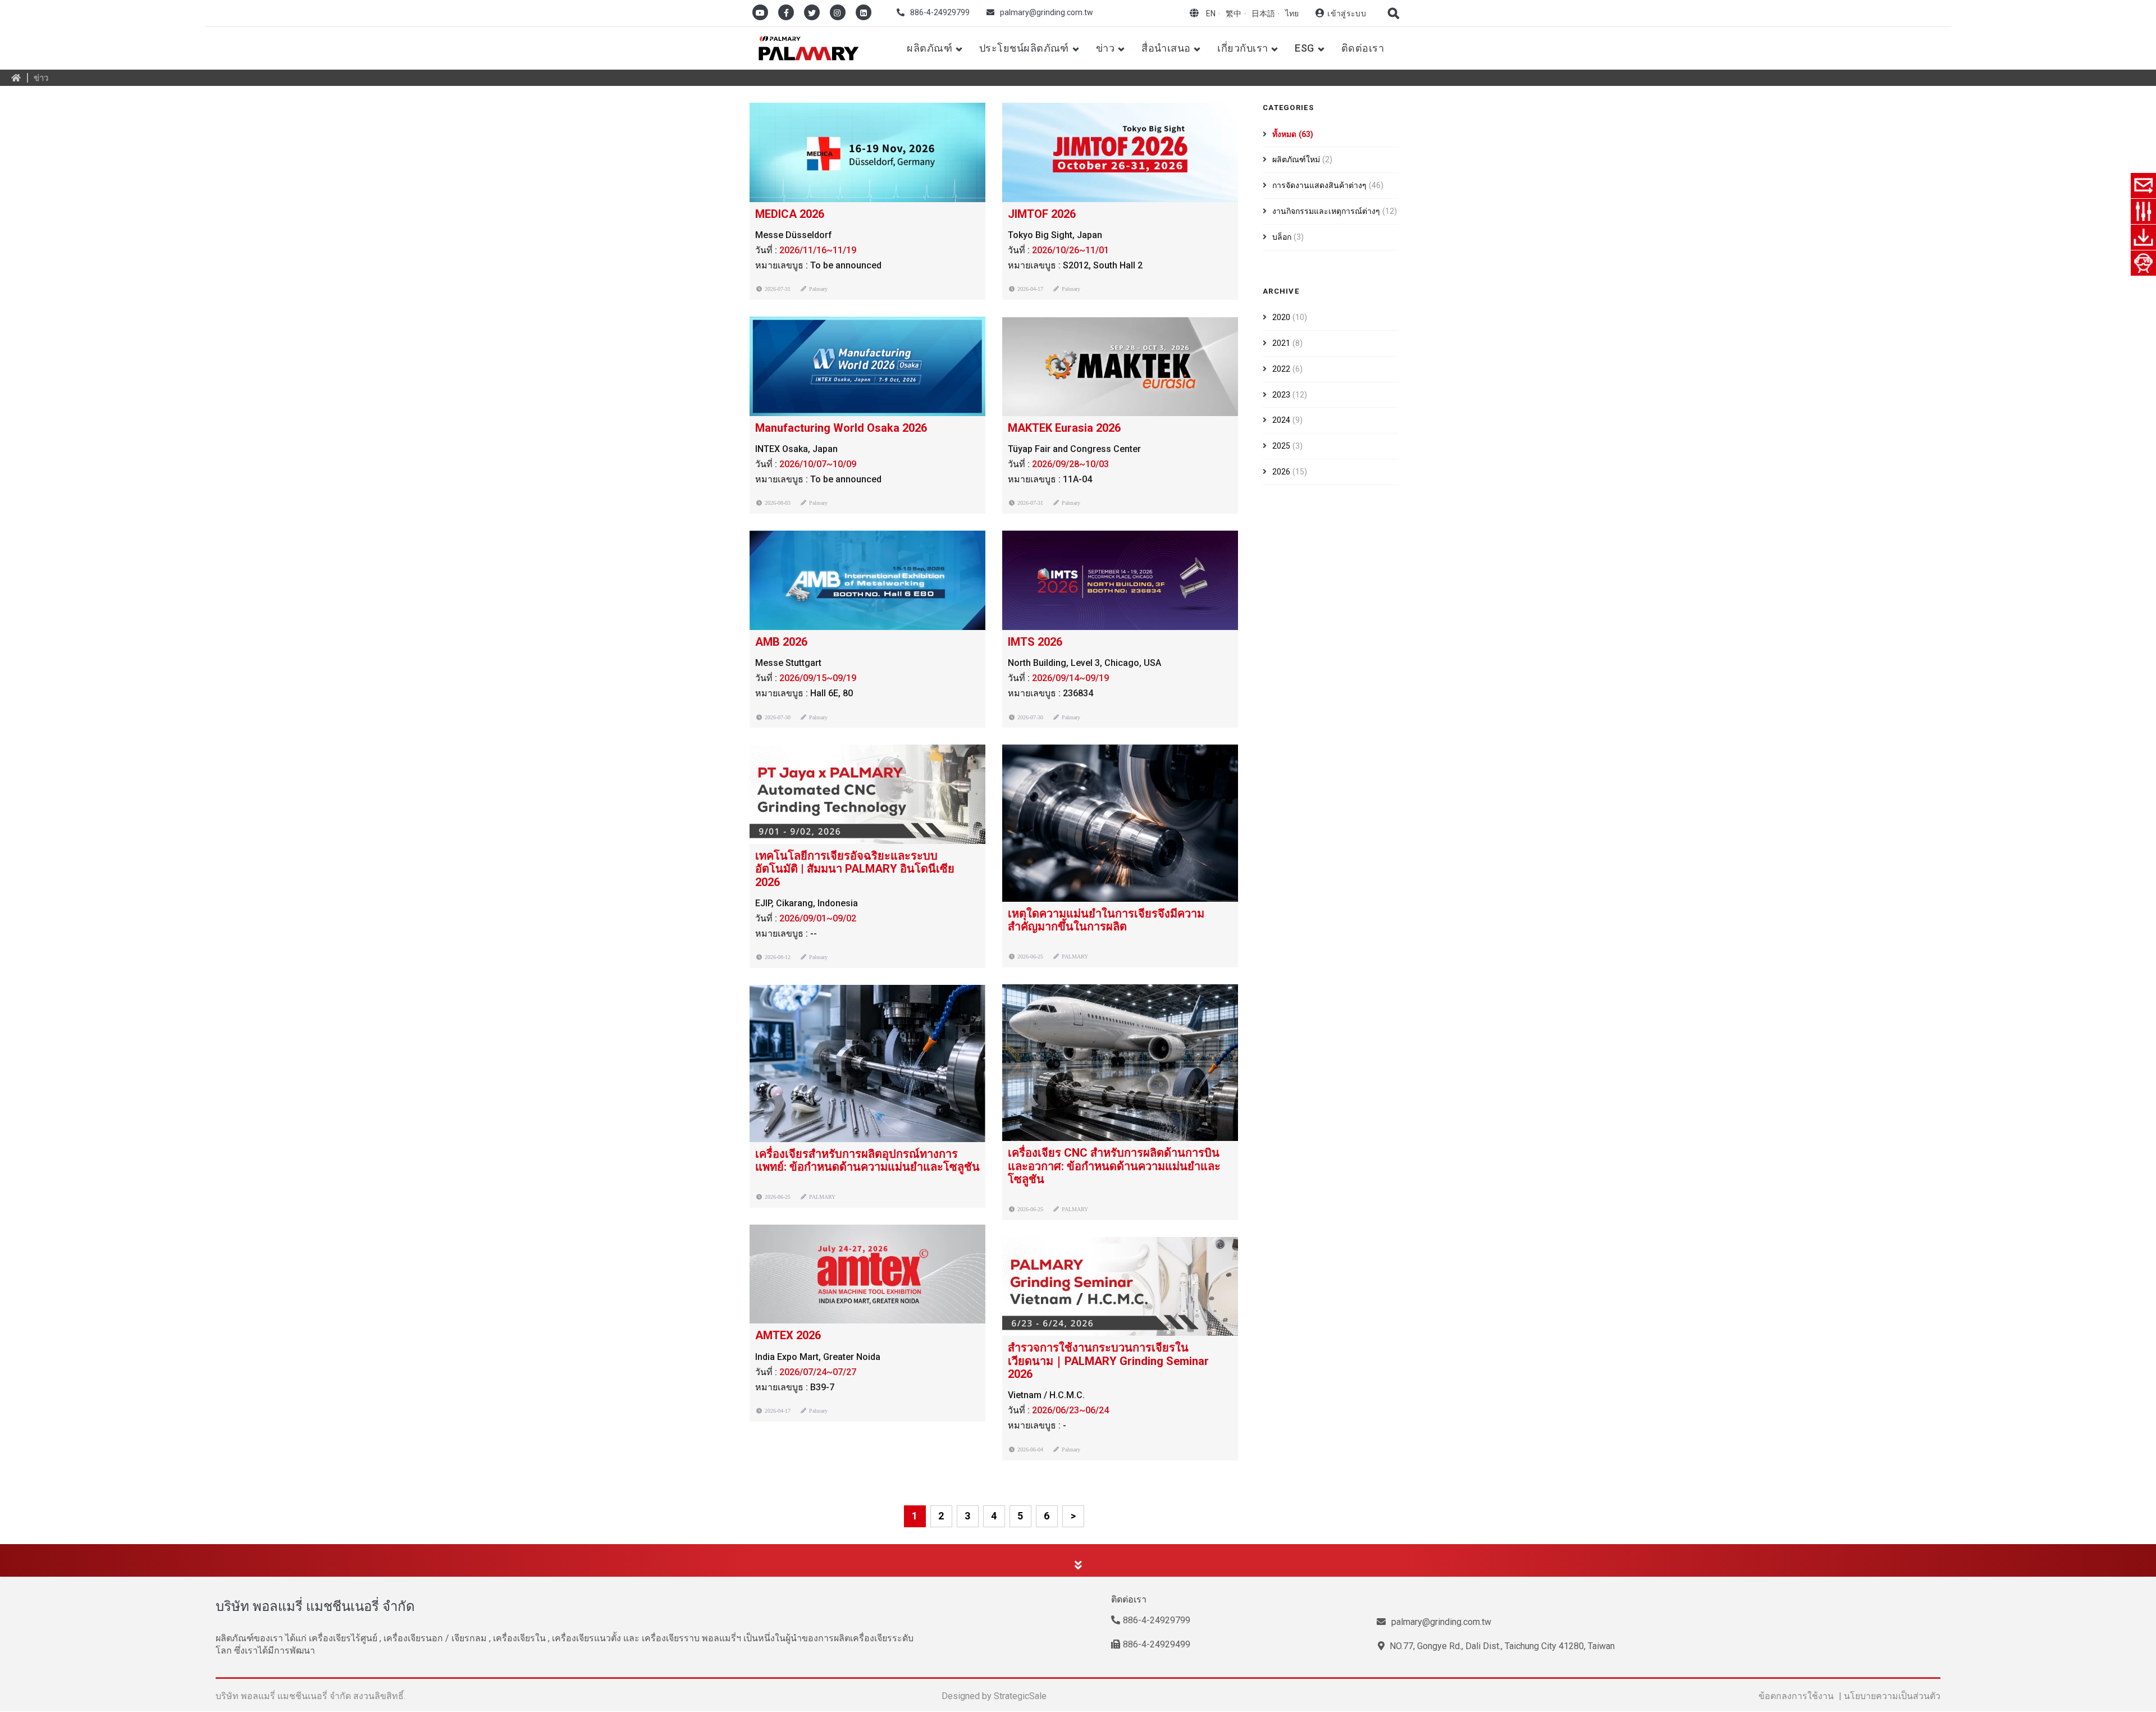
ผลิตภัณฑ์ (929, 48)
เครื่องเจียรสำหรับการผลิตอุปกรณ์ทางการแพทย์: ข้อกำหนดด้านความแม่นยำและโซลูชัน (867, 1160)
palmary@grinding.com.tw (1047, 12)
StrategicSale (1020, 1696)
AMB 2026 (781, 642)
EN (1211, 13)
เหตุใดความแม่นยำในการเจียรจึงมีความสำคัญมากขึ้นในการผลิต (1106, 920)
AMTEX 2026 (788, 1335)
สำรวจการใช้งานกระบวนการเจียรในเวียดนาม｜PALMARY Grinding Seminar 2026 (1108, 1361)
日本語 (1263, 13)
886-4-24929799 (940, 12)
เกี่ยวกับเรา (1243, 48)
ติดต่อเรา (1363, 48)
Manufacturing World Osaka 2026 (841, 428)
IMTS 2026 (1035, 642)
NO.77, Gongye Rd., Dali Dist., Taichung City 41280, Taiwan (1501, 1646)
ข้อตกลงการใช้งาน (1796, 1696)
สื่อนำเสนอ (1166, 48)
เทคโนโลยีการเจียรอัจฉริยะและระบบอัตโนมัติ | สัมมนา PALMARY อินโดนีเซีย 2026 (855, 869)
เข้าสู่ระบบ (1347, 13)
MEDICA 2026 (790, 214)
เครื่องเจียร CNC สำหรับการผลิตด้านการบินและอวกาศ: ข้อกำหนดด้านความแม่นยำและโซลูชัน (1114, 1166)
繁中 (1234, 13)
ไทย (1292, 13)
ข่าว (1105, 48)
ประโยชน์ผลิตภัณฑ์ (1024, 48)
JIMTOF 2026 (1042, 214)
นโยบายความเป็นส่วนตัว (1892, 1696)
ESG (1304, 48)
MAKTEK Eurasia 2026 (1064, 428)
